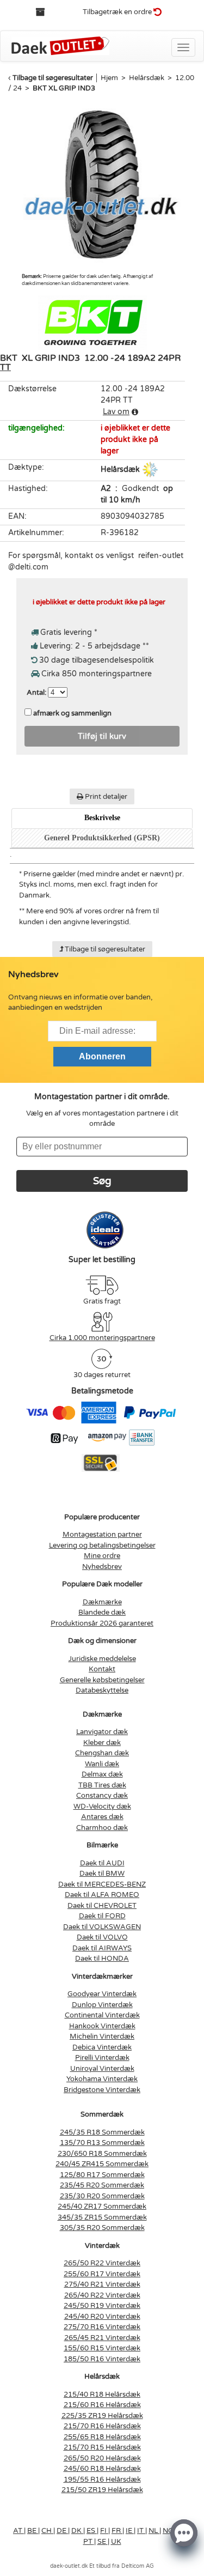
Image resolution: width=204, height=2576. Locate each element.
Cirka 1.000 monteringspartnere (102, 1338)
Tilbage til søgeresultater (53, 78)
